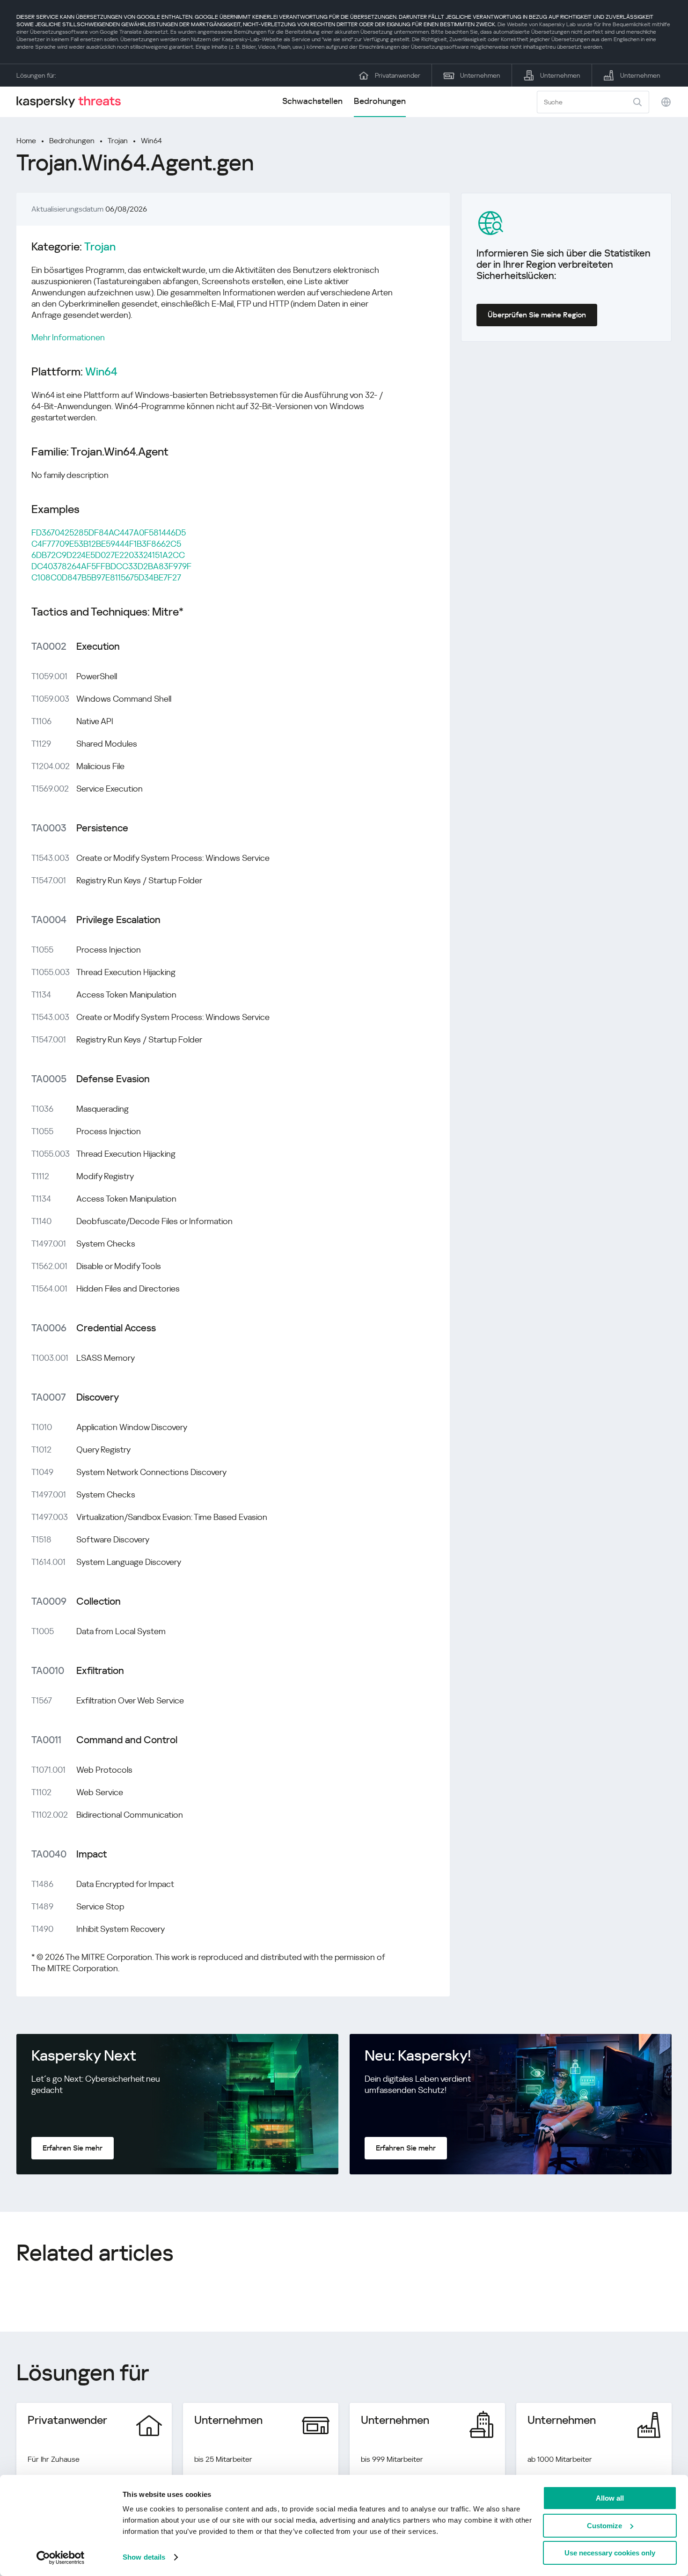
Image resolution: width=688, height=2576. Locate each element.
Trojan (118, 141)
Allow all (610, 2498)
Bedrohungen (380, 101)
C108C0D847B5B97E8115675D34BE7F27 (106, 577)
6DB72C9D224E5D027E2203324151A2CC (108, 555)
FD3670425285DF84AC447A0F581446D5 (109, 532)
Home (26, 141)
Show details (144, 2557)
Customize (604, 2526)
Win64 (151, 141)
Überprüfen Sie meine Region (537, 315)
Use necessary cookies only (610, 2553)
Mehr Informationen (68, 337)
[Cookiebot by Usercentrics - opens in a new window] (61, 2558)
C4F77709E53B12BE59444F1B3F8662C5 (106, 544)
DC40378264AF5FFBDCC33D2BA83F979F (111, 566)
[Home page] (73, 102)
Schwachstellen (312, 101)
